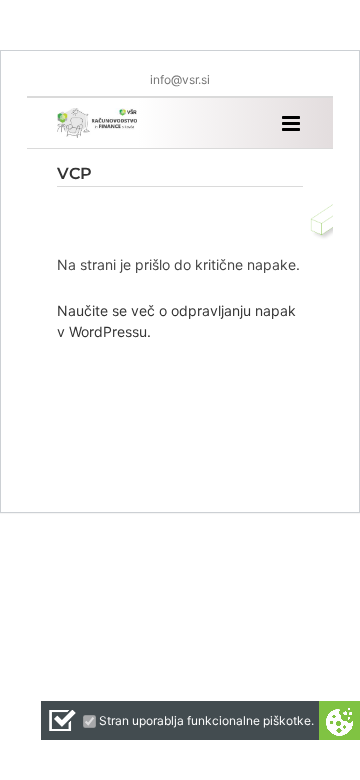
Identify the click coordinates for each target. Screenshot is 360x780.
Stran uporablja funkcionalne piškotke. (206, 720)
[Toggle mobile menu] (292, 123)
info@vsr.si (180, 79)
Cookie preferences (339, 720)
